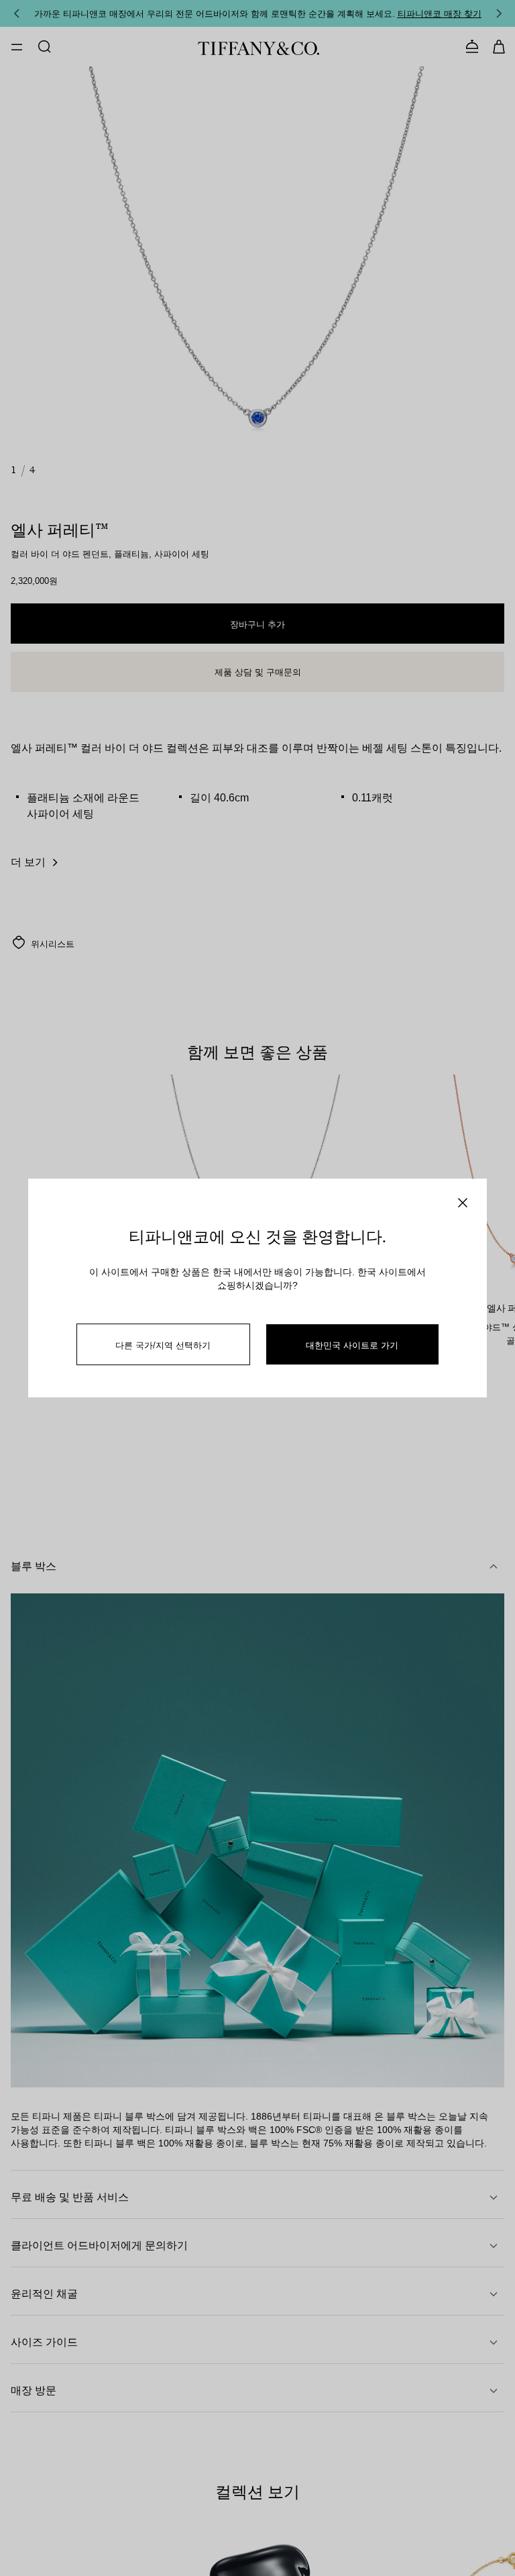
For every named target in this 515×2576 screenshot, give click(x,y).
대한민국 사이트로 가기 (352, 1345)
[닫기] (463, 1203)
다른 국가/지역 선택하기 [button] (163, 1345)
